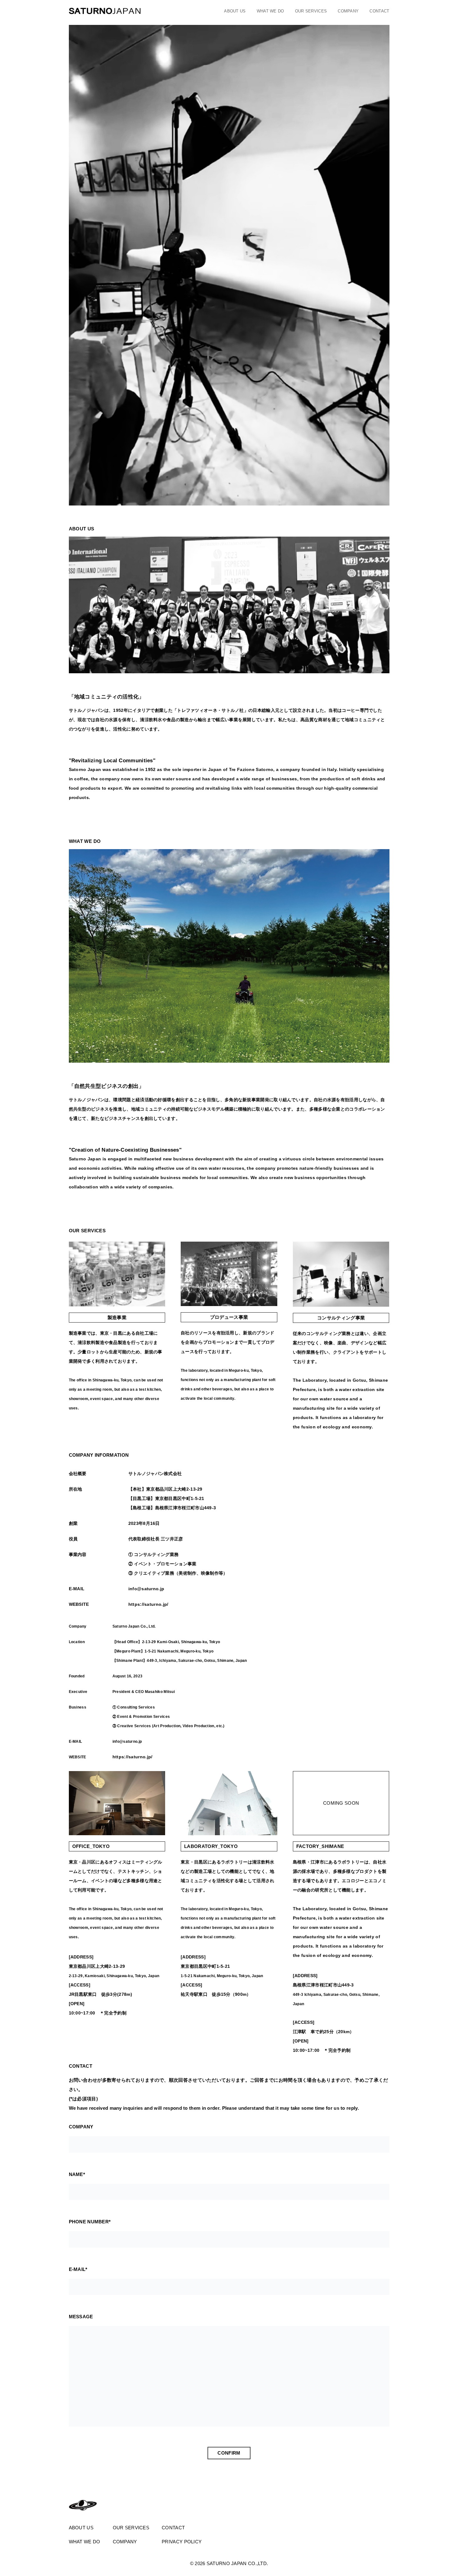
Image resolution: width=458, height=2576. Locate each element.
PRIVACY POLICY (182, 2542)
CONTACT (379, 11)
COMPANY (348, 11)
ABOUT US (235, 11)
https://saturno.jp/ (148, 1604)
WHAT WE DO (270, 11)
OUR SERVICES (311, 11)
